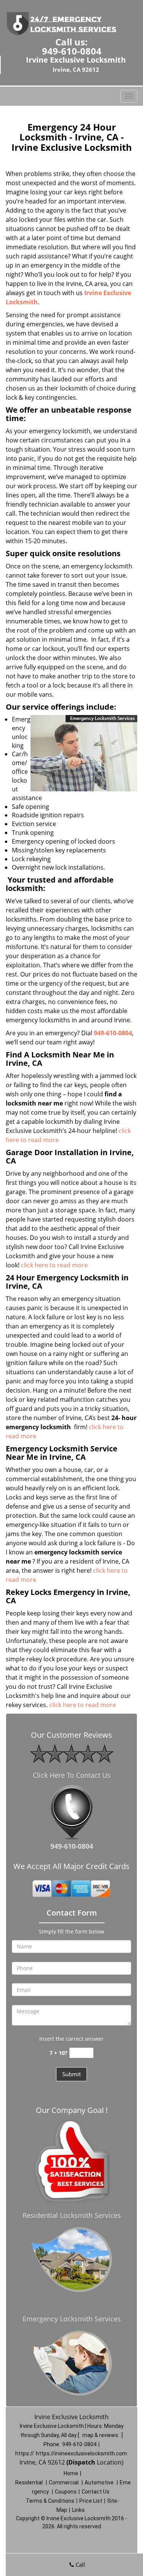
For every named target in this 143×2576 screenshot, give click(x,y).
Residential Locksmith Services (72, 2215)
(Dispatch (82, 2462)
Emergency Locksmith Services (72, 2319)
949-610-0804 (72, 51)
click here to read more (54, 1265)
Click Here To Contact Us (72, 1775)
